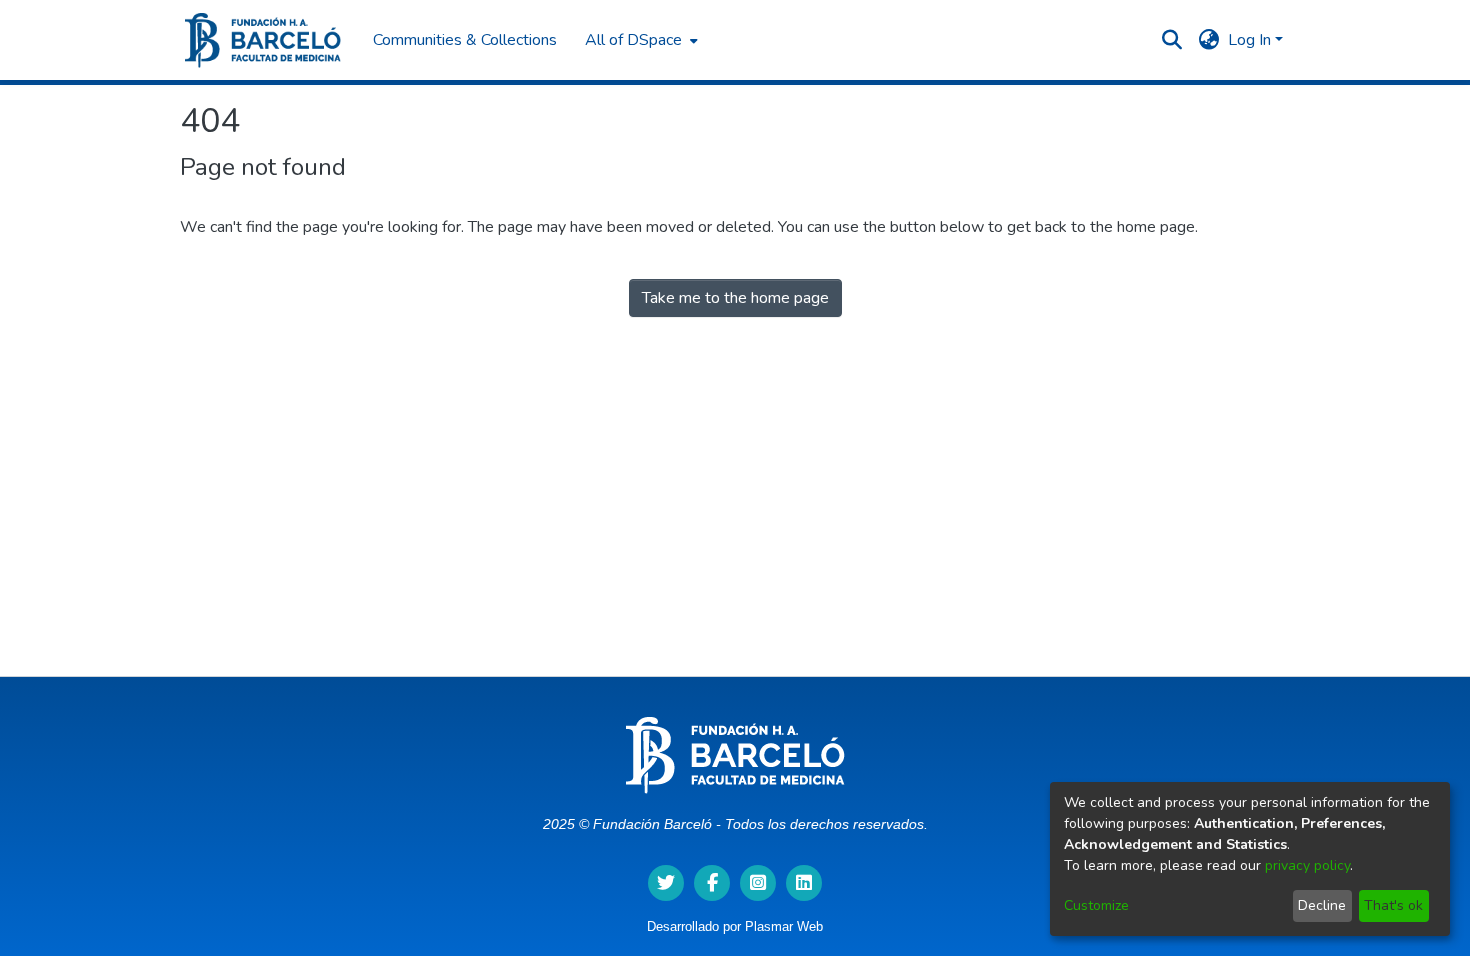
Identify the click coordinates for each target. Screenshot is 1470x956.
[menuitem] (639, 40)
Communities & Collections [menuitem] (465, 40)
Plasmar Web (784, 926)
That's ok (1393, 905)
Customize (1096, 905)
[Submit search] (1172, 40)
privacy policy (1307, 865)
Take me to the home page (735, 298)
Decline (1322, 905)
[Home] (263, 40)
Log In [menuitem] (1249, 40)
